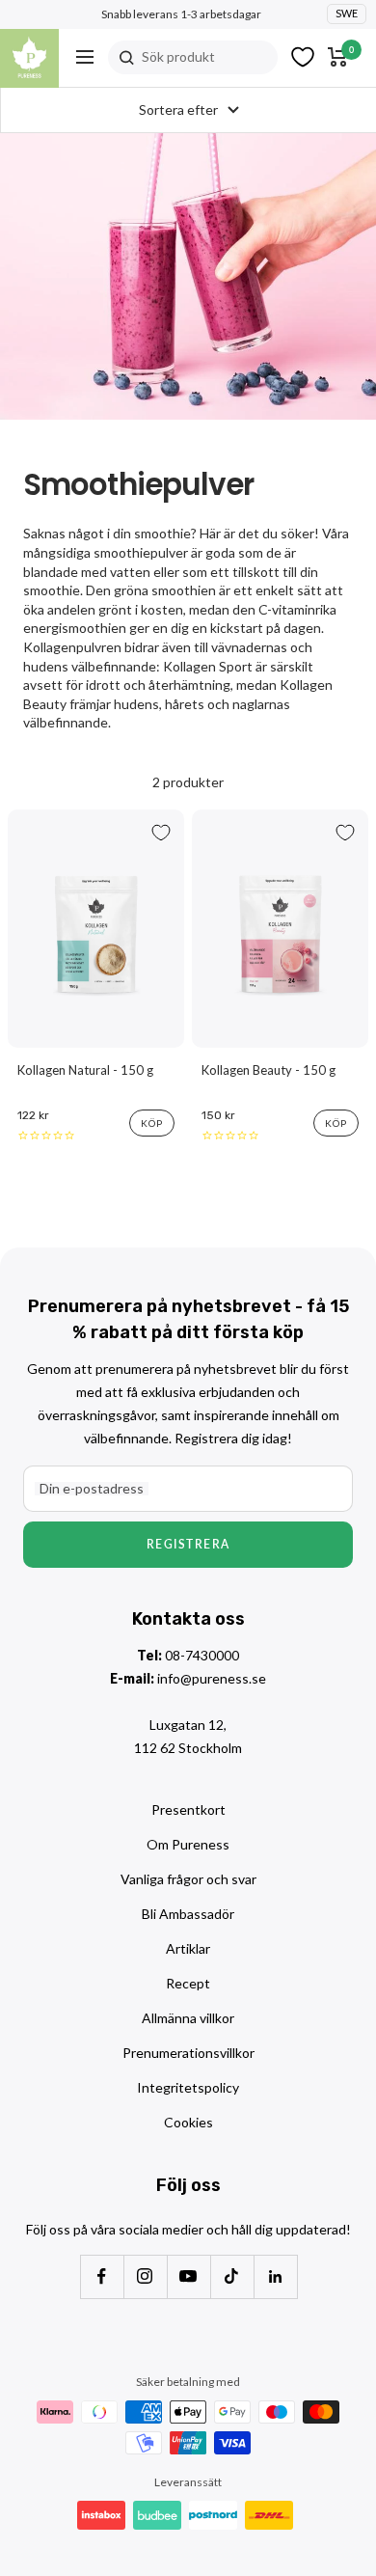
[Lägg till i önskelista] (161, 833)
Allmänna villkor (188, 2018)
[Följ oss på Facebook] (102, 2276)
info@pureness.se (212, 1678)
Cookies (188, 2122)
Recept (188, 1983)
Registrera (188, 1544)
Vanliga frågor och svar (188, 1879)
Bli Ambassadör (188, 1914)
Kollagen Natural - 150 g (85, 1070)
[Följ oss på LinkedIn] (275, 2276)
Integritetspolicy (188, 2087)
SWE (347, 13)
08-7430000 (202, 1655)
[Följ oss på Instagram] (145, 2276)
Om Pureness (188, 1844)
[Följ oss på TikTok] (232, 2276)
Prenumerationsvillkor (188, 2053)
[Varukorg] (338, 57)
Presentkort (188, 1809)
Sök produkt (178, 56)
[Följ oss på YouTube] (188, 2276)
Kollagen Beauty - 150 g (269, 1070)
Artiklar (188, 1948)
